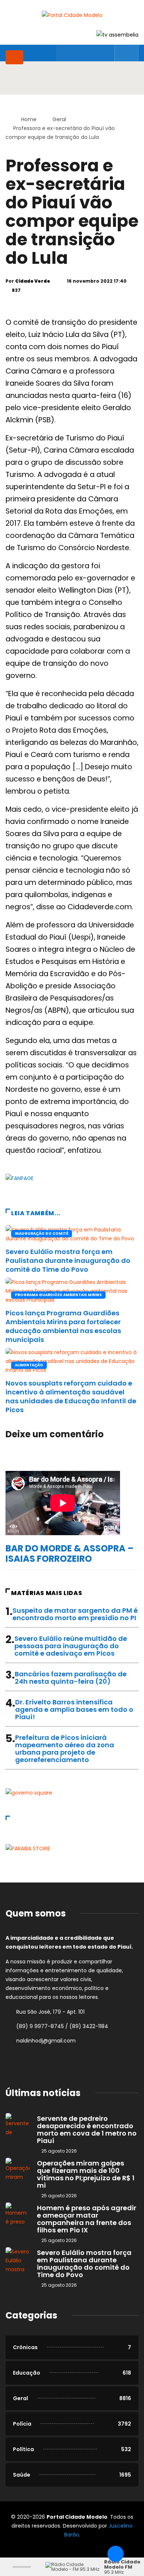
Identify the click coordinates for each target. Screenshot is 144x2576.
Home (29, 119)
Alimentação (29, 1365)
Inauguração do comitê (42, 1234)
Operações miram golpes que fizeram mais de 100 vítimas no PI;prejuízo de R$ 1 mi (86, 2174)
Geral (59, 119)
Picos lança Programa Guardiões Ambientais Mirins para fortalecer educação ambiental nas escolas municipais (63, 1326)
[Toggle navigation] (14, 57)
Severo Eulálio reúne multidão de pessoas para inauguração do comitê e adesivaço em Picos (71, 1646)
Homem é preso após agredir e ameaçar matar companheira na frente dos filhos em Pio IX (87, 2219)
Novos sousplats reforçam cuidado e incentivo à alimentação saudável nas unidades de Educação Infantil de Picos (71, 1396)
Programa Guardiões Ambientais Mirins (58, 1295)
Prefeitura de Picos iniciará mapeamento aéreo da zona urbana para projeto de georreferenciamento (65, 1749)
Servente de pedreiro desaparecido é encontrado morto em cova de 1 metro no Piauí (87, 2129)
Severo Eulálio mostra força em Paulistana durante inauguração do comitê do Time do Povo (68, 1260)
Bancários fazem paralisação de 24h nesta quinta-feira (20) (71, 1678)
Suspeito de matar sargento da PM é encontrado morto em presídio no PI (75, 1614)
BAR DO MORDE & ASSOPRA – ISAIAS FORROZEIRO (70, 1553)
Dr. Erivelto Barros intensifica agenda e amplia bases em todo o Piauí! (74, 1709)
